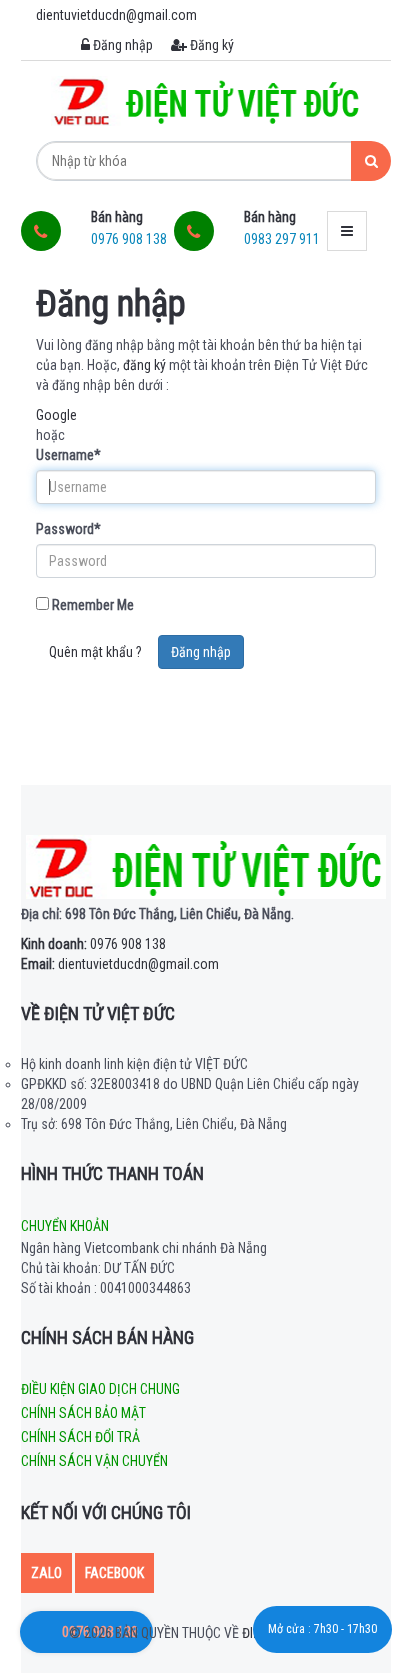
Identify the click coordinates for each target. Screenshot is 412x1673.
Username (68, 455)
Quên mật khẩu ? (95, 652)
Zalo (46, 1573)
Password (68, 529)
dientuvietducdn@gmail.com (120, 964)
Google (56, 415)
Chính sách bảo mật (83, 1413)
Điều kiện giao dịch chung (100, 1389)
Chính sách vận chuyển (94, 1461)
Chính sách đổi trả (80, 1437)
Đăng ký (210, 45)
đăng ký (144, 365)
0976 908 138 (93, 944)
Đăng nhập (121, 45)
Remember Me (91, 605)
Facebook (114, 1573)
